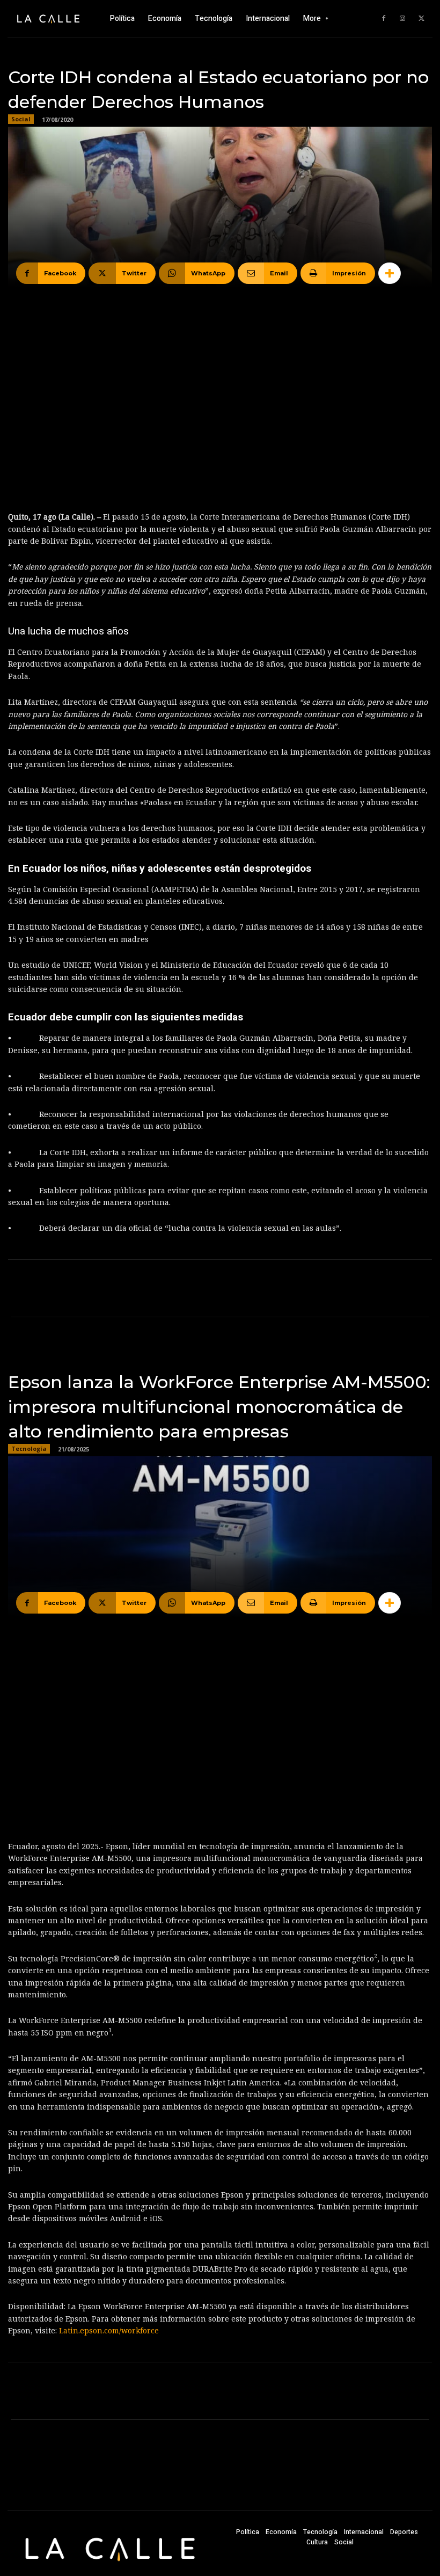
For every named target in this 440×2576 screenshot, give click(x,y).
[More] (390, 273)
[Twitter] (421, 19)
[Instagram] (402, 19)
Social (21, 119)
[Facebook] (384, 19)
